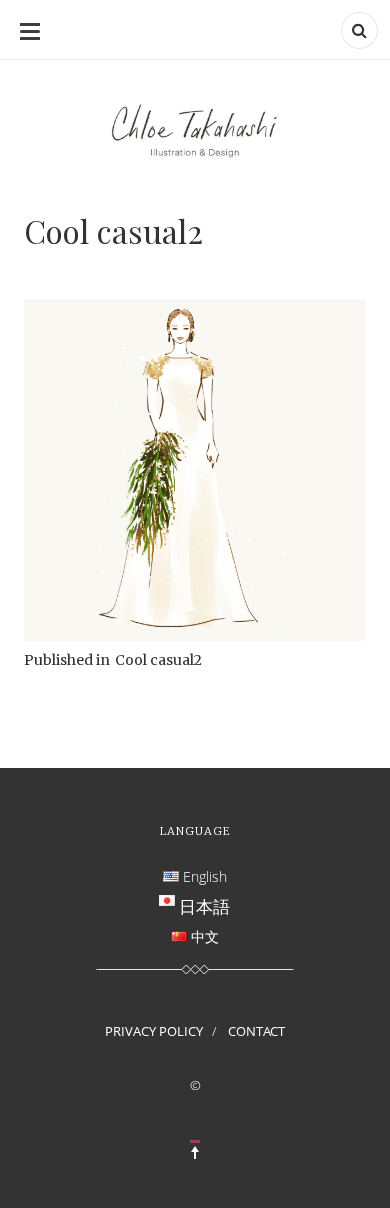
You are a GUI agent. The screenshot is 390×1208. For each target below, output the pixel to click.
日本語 (204, 906)
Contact (256, 1031)
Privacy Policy (154, 1031)
